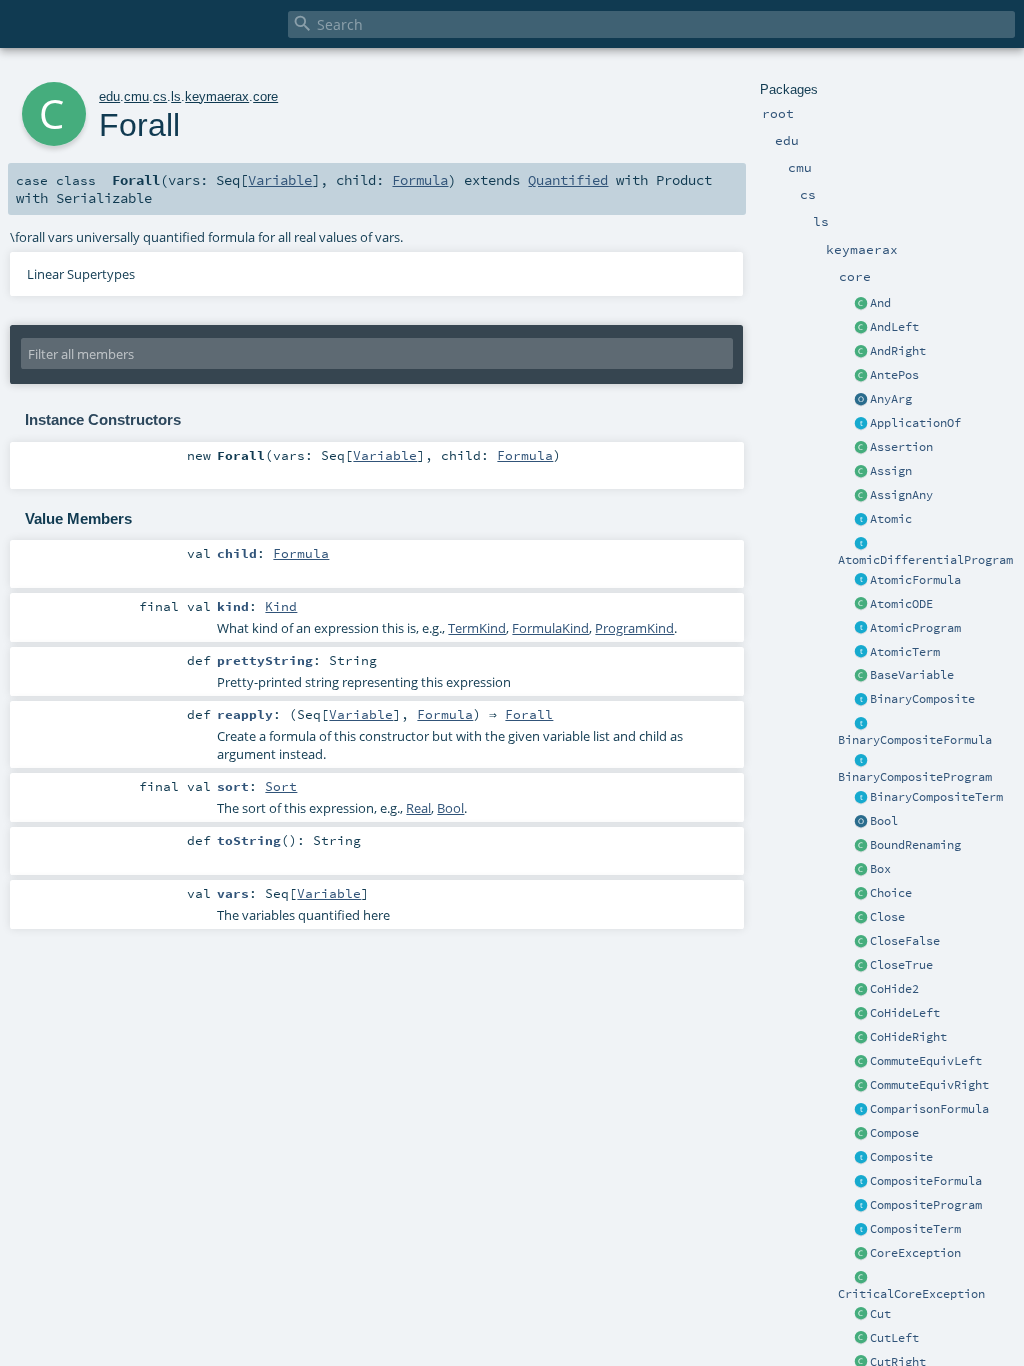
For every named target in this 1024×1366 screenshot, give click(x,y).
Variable (280, 180)
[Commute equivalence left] (861, 1062)
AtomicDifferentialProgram (925, 560)
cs (160, 96)
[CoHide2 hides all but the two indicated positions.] (861, 990)
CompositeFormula (926, 1181)
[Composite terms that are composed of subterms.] (861, 1230)
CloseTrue (901, 965)
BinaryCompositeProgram (915, 777)
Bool (884, 821)
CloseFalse (905, 941)
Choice (891, 893)
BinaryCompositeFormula (915, 740)
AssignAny (901, 495)
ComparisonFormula (929, 1109)
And (880, 303)
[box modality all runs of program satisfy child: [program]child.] (861, 870)
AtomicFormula (915, 580)
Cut (880, 1314)
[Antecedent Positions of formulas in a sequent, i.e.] (861, 376)
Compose (894, 1133)
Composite (901, 1157)
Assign (891, 471)
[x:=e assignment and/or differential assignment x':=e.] (861, 472)
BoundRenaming (915, 845)
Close (887, 917)
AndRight (898, 351)
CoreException (915, 1253)
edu (109, 96)
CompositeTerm (915, 1229)
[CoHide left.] (861, 1014)
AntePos (894, 375)
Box (880, 869)
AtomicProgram (915, 628)
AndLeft (894, 327)
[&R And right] (861, 352)
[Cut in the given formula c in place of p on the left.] (861, 1339)
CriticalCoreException (911, 1294)
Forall (529, 714)
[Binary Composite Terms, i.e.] (861, 798)
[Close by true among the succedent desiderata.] (861, 966)
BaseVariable (912, 675)
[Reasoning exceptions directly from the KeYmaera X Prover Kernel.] (861, 1254)
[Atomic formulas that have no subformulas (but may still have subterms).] (861, 581)
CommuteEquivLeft (926, 1061)
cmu (136, 96)
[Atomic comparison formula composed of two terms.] (861, 1110)
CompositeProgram (926, 1205)
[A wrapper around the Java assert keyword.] (861, 448)
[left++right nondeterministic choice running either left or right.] (861, 894)
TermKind (477, 628)
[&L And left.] (861, 328)
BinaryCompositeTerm (936, 797)
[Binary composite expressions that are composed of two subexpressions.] (861, 700)
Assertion (901, 447)
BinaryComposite (922, 699)
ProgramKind (634, 628)
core (265, 96)
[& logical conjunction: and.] (861, 304)
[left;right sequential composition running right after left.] (861, 1134)
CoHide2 (894, 989)
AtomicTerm (905, 652)
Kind (281, 606)
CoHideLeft (905, 1013)
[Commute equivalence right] (861, 1086)
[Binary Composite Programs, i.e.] (861, 761)
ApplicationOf (915, 423)
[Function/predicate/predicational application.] (861, 424)
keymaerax (217, 96)
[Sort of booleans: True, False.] (861, 822)
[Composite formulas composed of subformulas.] (861, 1182)
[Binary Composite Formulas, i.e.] (861, 724)
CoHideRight (908, 1037)
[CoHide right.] (861, 1038)
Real (418, 808)
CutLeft (894, 1338)
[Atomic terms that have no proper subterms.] (861, 653)
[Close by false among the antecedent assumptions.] (861, 942)
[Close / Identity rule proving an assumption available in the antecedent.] (861, 918)
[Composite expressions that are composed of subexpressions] (861, 1158)
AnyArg (891, 399)
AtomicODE (901, 604)
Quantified (568, 180)
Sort (281, 786)
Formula (420, 180)
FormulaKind (550, 628)
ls (176, 96)
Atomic (891, 519)
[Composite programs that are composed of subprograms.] (861, 1206)
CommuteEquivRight (929, 1085)
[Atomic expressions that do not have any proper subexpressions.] (861, 520)
